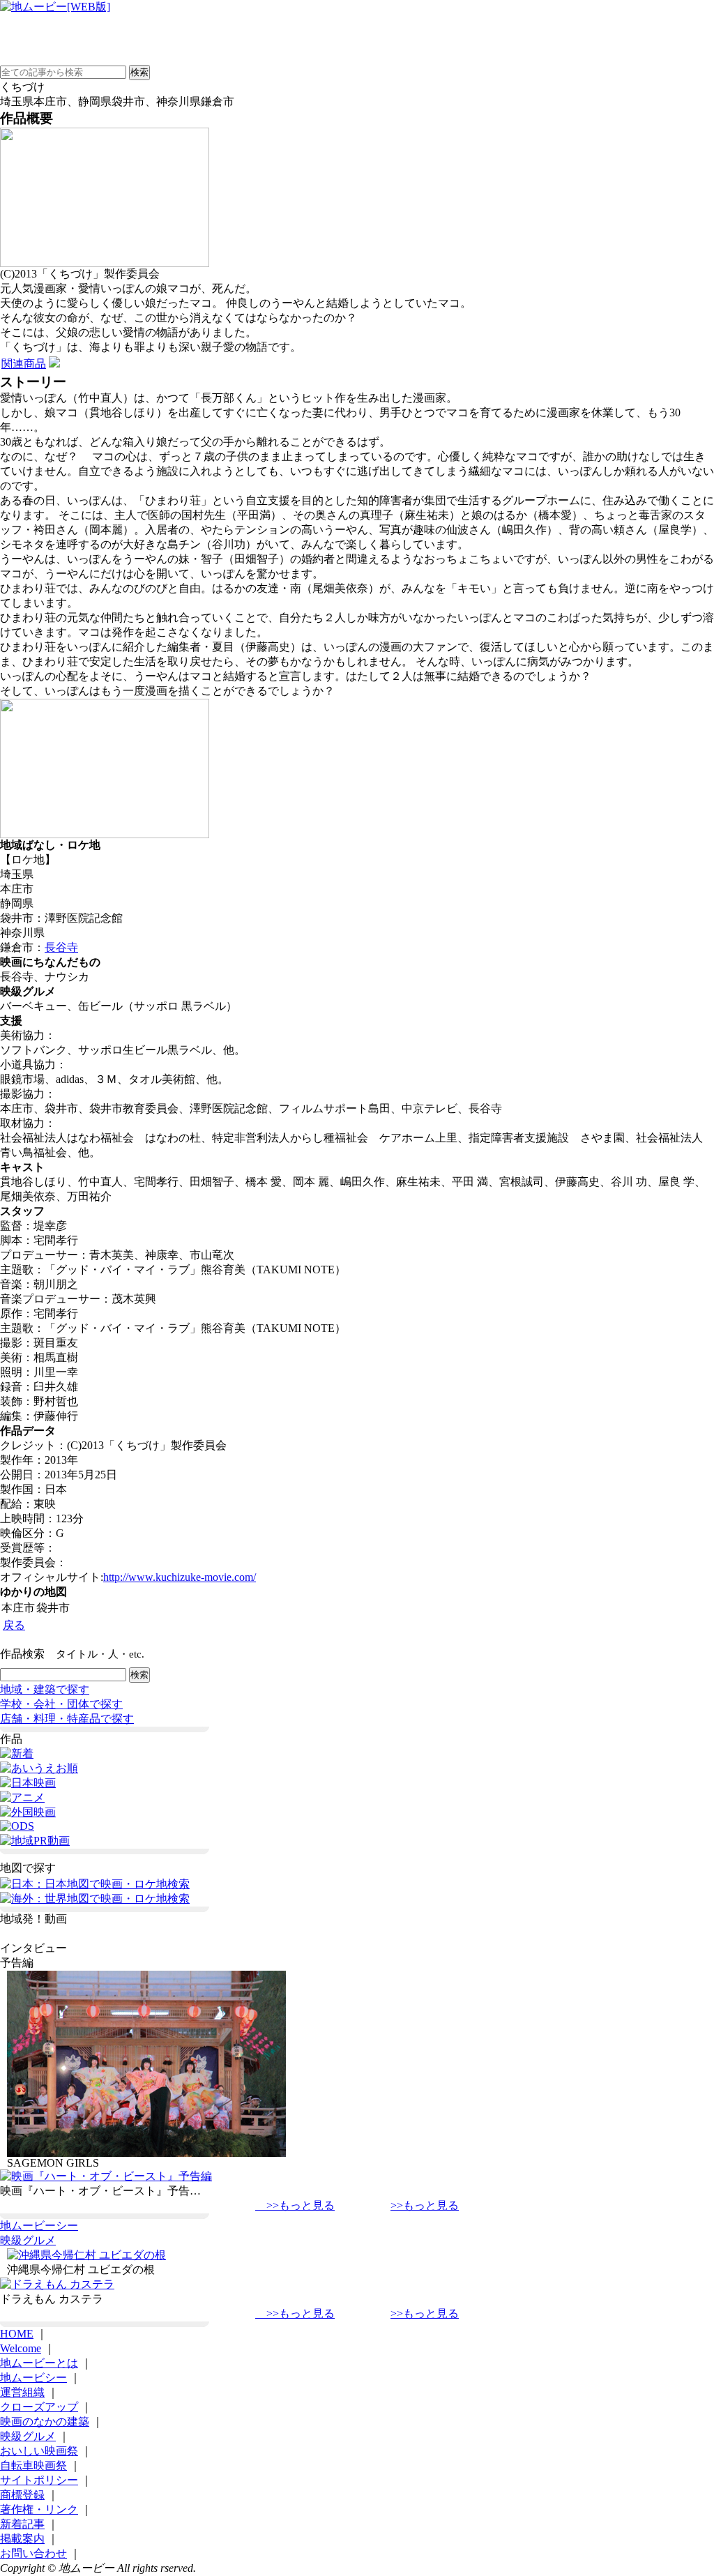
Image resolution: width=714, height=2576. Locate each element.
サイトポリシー (39, 2480)
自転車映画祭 (33, 2465)
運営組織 (22, 2392)
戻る (14, 1625)
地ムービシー (33, 2378)
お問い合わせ (33, 2553)
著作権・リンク (39, 2509)
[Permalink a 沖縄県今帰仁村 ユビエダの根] (86, 2255)
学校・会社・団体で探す (61, 1704)
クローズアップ (39, 2407)
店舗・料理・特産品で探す (67, 1719)
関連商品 (24, 364)
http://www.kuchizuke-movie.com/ (180, 1577)
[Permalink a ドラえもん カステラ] (57, 2284)
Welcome (21, 2348)
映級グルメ (28, 2240)
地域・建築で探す (45, 1689)
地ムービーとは (39, 2363)
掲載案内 (22, 2539)
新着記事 (22, 2524)
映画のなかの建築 (45, 2422)
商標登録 (22, 2495)
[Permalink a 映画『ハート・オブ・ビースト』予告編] (106, 2176)
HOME (17, 2334)
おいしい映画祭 (39, 2451)
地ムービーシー (39, 2226)
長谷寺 (61, 947)
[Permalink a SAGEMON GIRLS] (146, 2153)
